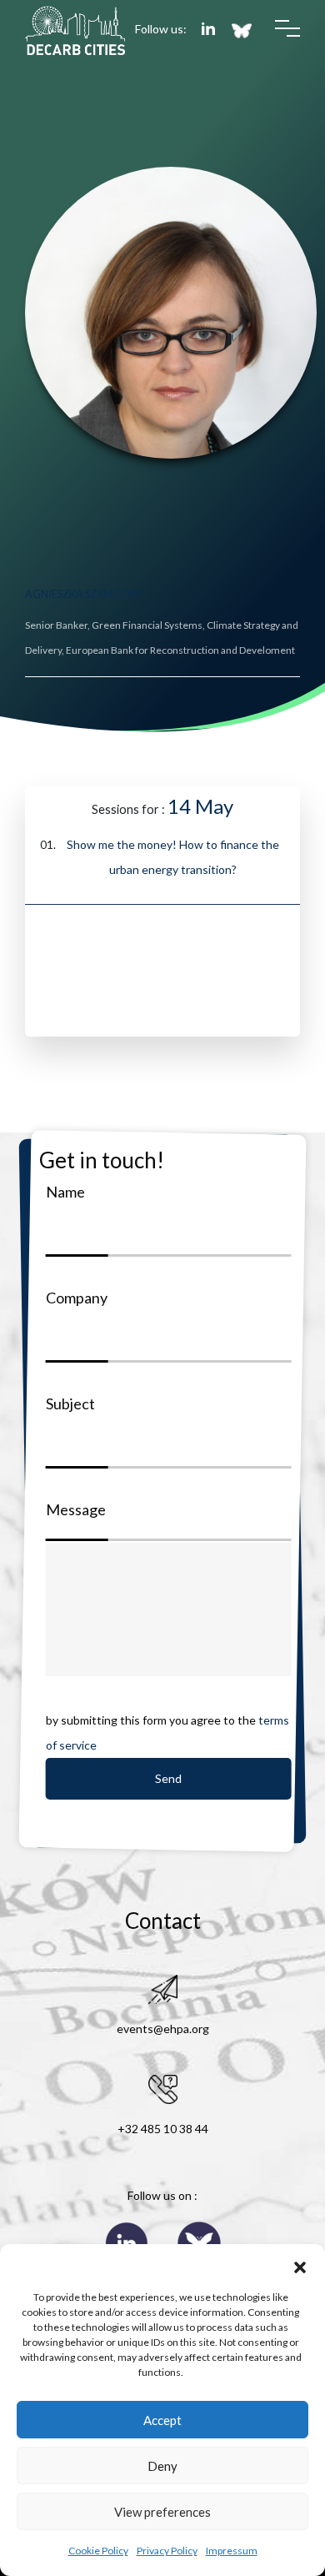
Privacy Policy (167, 2551)
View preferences (162, 2512)
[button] (300, 2265)
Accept (162, 2420)
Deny (162, 2466)
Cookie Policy (98, 2551)
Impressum (232, 2551)
